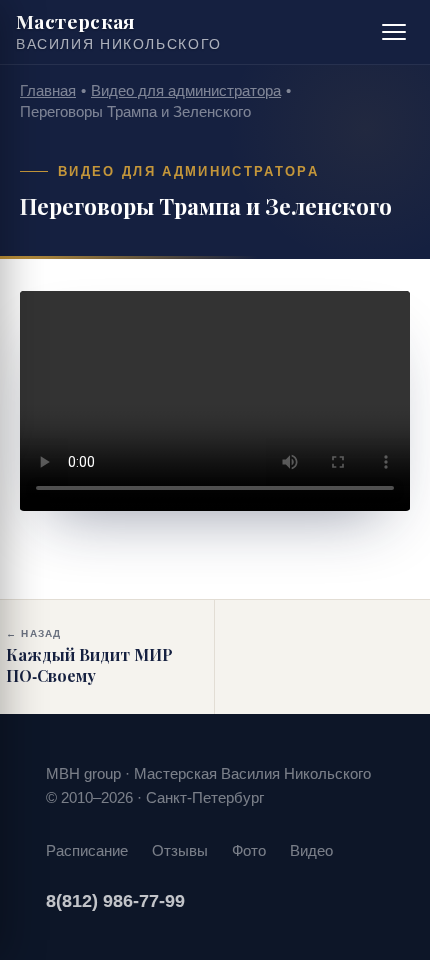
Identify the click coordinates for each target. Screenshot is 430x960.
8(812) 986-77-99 (115, 901)
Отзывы (180, 850)
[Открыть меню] (394, 32)
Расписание (87, 850)
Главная (48, 90)
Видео (311, 850)
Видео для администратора (186, 90)
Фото (249, 850)
